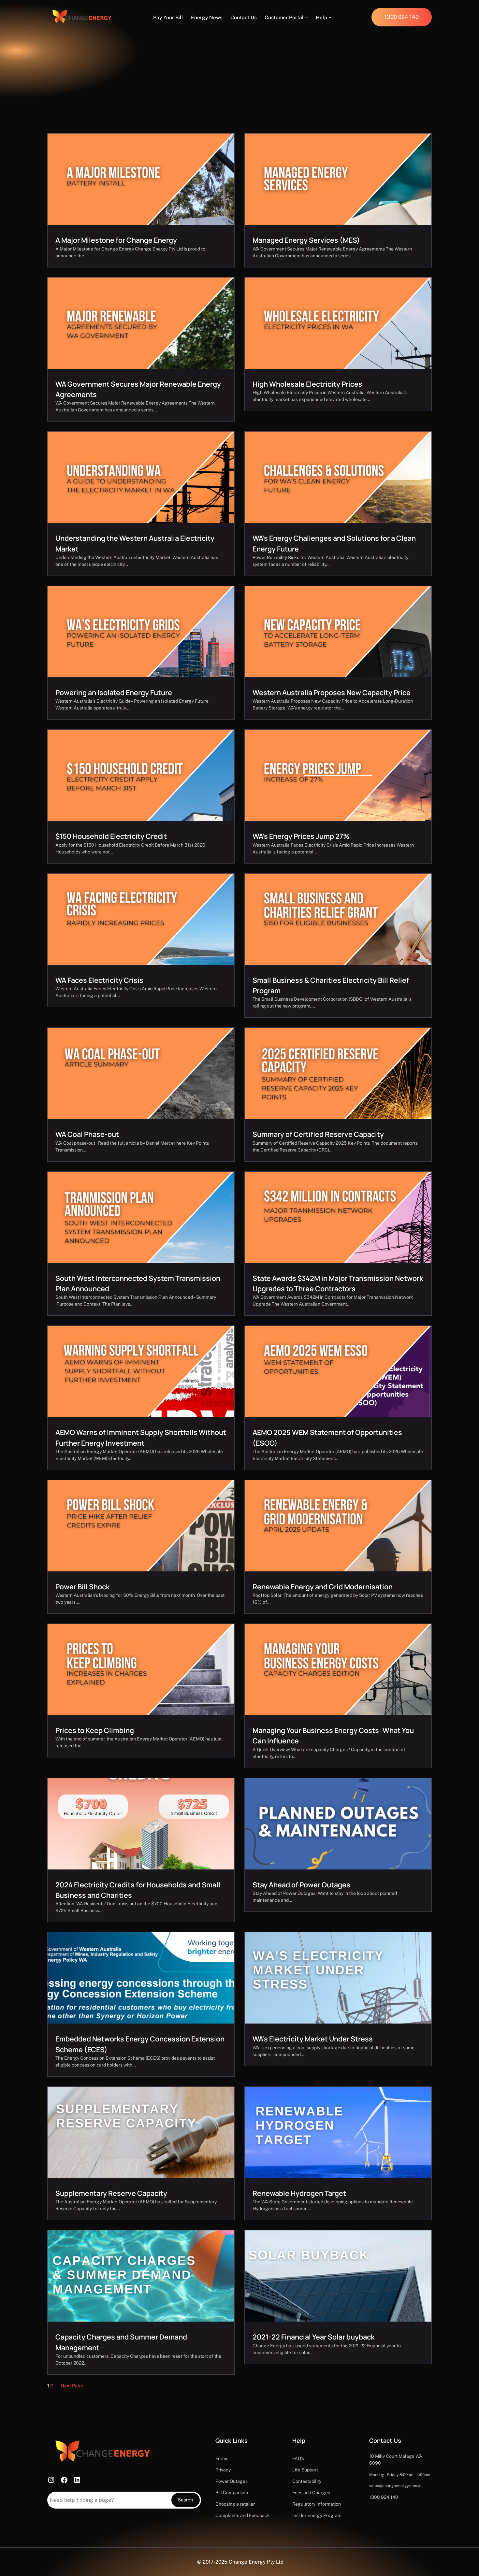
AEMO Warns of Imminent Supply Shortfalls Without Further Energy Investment (141, 1437)
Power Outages (232, 2481)
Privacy (223, 2470)
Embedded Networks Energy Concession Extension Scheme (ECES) (140, 2044)
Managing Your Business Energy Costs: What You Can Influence (333, 1735)
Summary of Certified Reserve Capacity (318, 1134)
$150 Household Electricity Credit (111, 836)
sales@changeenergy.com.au (396, 2486)
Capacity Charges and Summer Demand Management (121, 2342)
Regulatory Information (317, 2504)
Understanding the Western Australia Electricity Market (135, 543)
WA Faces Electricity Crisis (99, 980)
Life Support (305, 2470)
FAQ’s (298, 2458)
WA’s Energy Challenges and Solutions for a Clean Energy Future (334, 543)
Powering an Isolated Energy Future (114, 692)
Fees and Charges (311, 2493)
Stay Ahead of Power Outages (301, 1885)
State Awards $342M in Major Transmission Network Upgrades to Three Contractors (338, 1283)
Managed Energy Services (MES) (306, 240)
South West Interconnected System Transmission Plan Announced (138, 1283)
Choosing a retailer (235, 2504)
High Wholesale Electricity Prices (307, 384)
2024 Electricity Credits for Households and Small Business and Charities (138, 1890)
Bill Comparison (232, 2493)
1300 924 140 (384, 2497)
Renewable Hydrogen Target (299, 2193)
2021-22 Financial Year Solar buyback (313, 2337)
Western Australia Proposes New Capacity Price (332, 692)
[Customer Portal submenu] (306, 17)
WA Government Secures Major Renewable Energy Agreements (138, 389)
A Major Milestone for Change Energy (116, 240)
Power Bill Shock (82, 1587)
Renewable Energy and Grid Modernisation (323, 1587)
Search (185, 2500)
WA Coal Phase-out (87, 1134)
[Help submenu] (330, 17)
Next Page (72, 2386)
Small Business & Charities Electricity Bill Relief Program (331, 985)
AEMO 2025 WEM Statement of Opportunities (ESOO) (327, 1437)
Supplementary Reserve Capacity (111, 2193)
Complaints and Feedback (243, 2515)
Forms (222, 2458)
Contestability (307, 2481)
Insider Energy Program (317, 2515)
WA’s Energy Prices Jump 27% (301, 836)
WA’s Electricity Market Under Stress (313, 2039)
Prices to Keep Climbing (95, 1730)
